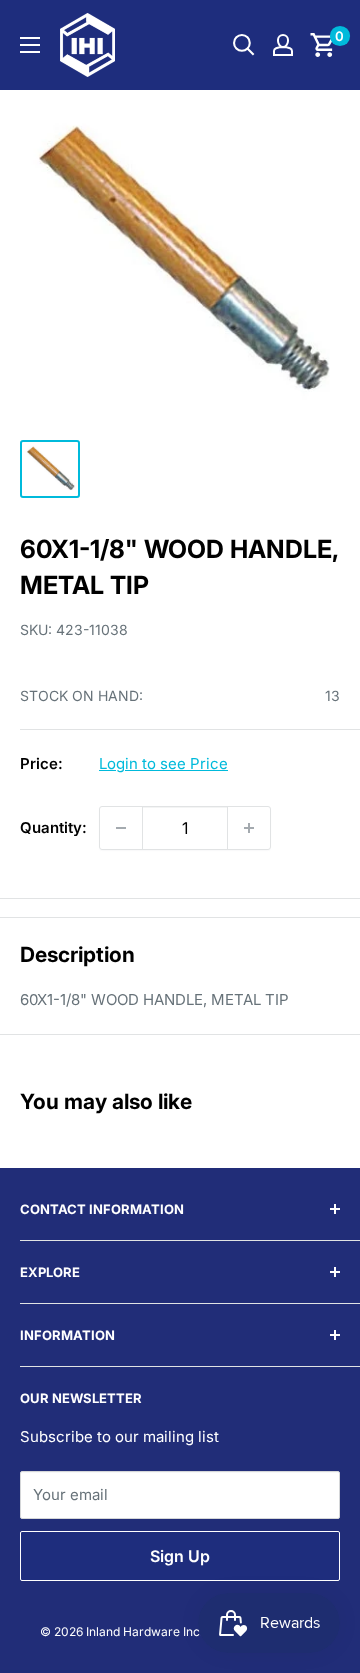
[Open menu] (30, 45)
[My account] (283, 45)
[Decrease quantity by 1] (121, 828)
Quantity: (53, 827)
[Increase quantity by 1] (249, 828)
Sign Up (180, 1556)
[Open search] (244, 45)
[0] (323, 45)
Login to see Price (163, 763)
